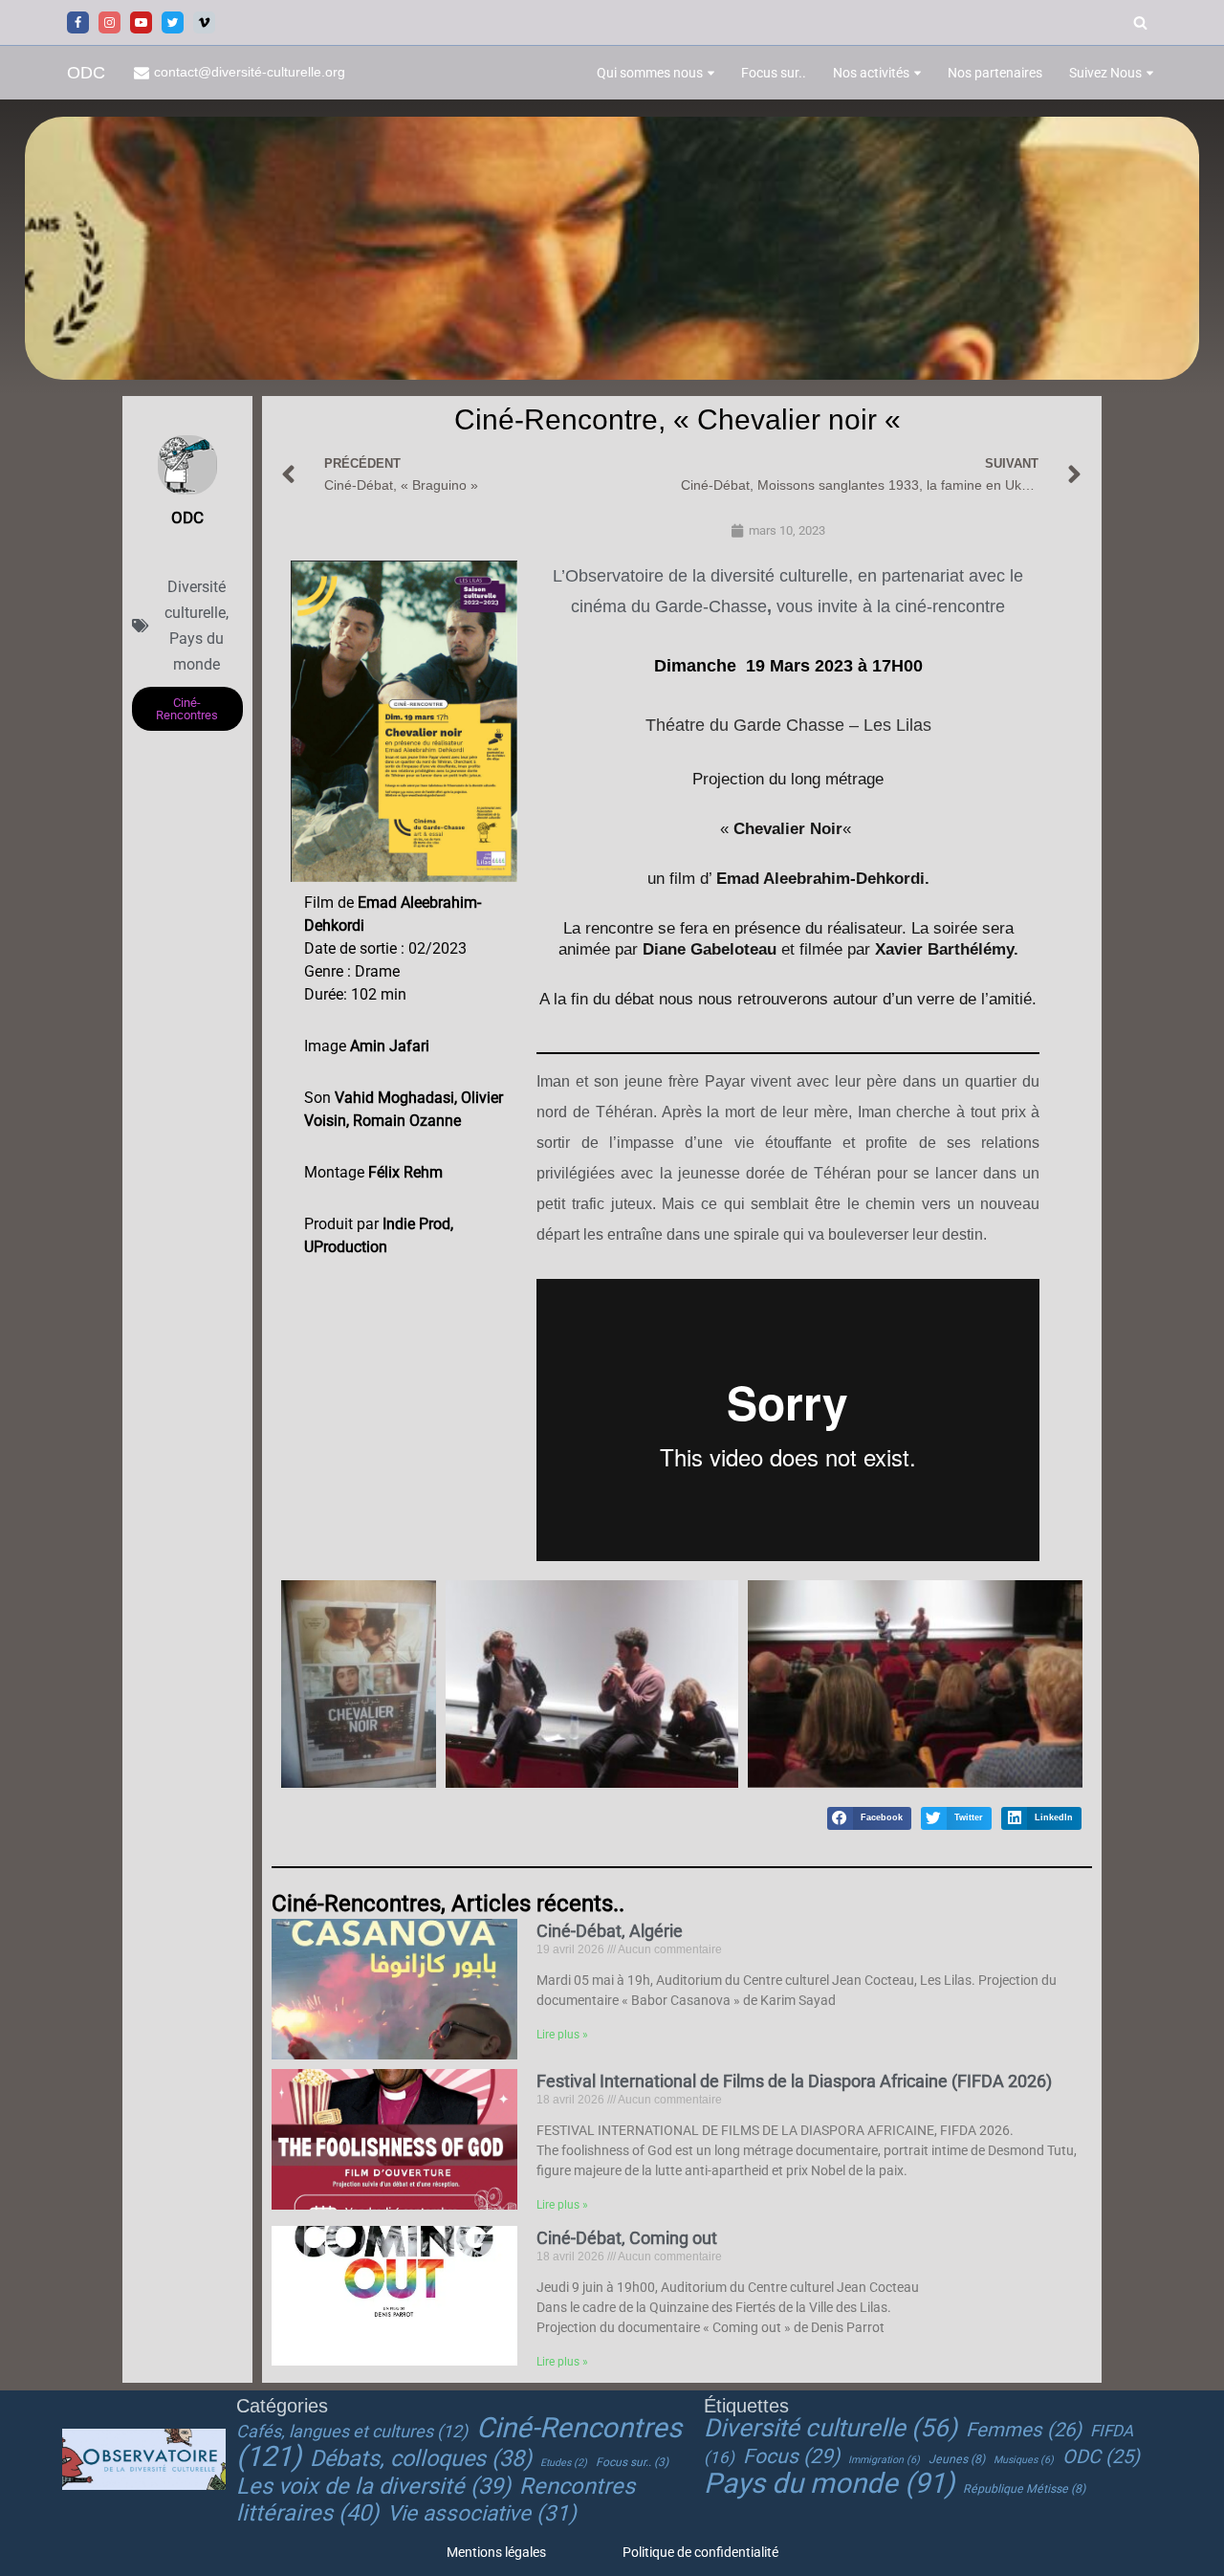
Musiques (1024, 2460)
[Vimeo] (204, 22)
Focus (791, 2456)
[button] (711, 73)
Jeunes (957, 2459)
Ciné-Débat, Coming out (627, 2238)
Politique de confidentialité (700, 2552)
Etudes (564, 2463)
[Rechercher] (1140, 22)
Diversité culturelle (831, 2428)
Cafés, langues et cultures (352, 2431)
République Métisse (1024, 2489)
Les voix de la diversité (373, 2486)
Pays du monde (829, 2483)
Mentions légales (496, 2552)
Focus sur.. (774, 73)
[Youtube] (141, 22)
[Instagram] (109, 22)
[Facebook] (78, 22)
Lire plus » (562, 2035)
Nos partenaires (995, 73)
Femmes (1024, 2430)
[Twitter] (173, 22)
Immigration (884, 2460)
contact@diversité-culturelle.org (250, 72)
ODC (1101, 2456)
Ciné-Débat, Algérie (610, 1931)
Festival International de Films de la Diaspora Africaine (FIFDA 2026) (794, 2081)
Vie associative (482, 2513)
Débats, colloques (421, 2458)
